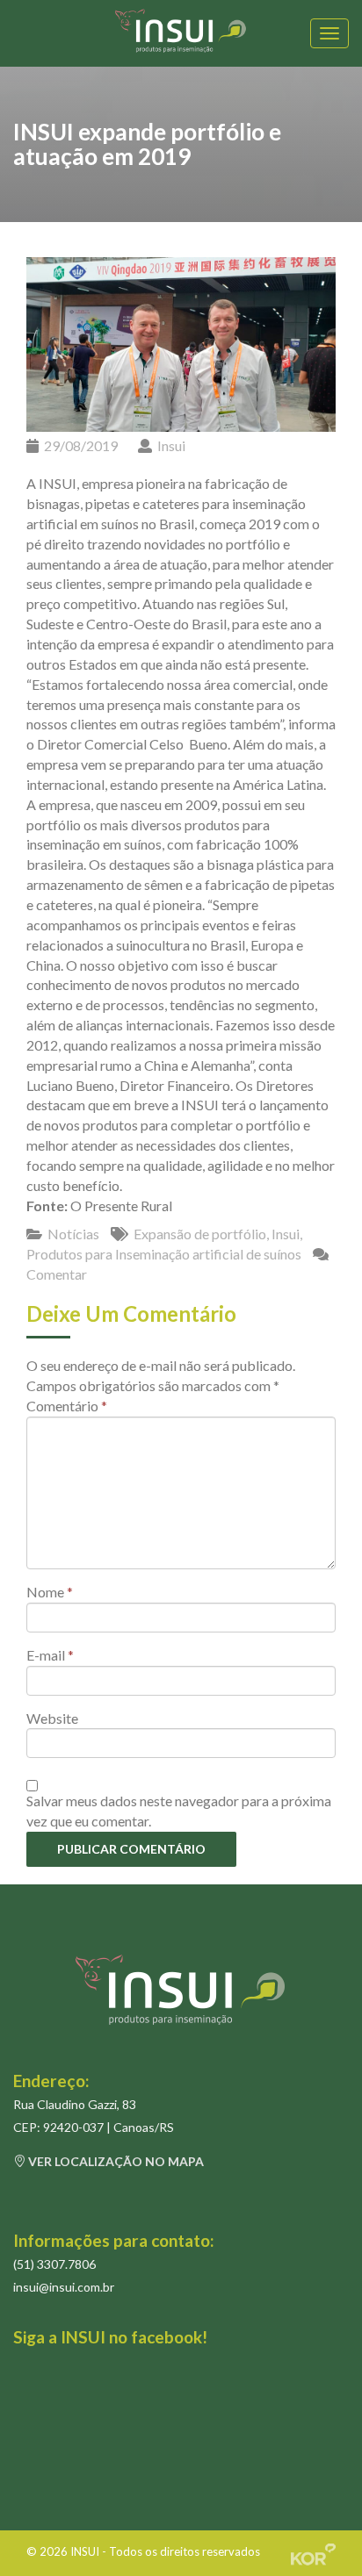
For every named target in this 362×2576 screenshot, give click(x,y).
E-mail (50, 1655)
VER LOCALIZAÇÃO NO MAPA (115, 2161)
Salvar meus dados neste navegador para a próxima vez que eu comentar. (179, 1811)
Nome (50, 1592)
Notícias (73, 1234)
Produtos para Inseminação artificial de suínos (164, 1254)
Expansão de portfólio (200, 1234)
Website (52, 1718)
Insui (171, 445)
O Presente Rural (121, 1205)
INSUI (85, 2551)
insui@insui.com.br (64, 2287)
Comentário (67, 1406)
